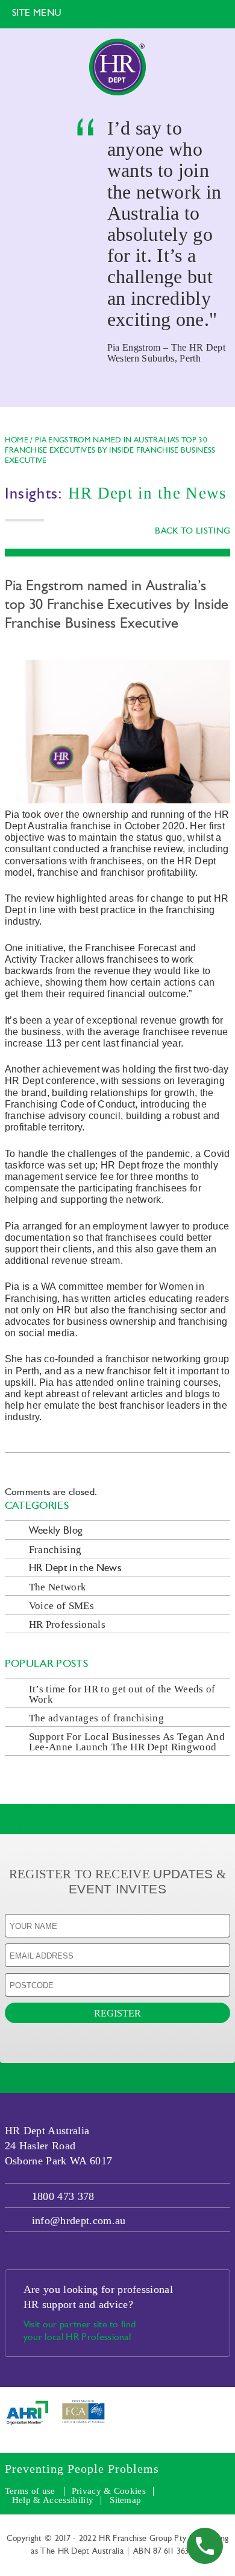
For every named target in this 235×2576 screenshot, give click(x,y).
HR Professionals (67, 1624)
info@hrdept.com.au (79, 2221)
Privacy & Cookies (109, 2491)
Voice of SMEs (61, 1606)
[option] (117, 217)
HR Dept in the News (75, 1568)
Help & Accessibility (53, 2500)
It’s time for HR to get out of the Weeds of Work (122, 1694)
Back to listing (193, 531)
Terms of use (30, 2491)
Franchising (55, 1550)
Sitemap (125, 2500)
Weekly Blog (56, 1531)
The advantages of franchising (96, 1718)
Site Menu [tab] (37, 13)
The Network (58, 1587)
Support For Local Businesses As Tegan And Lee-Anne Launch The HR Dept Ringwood (127, 1742)
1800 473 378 (63, 2196)
